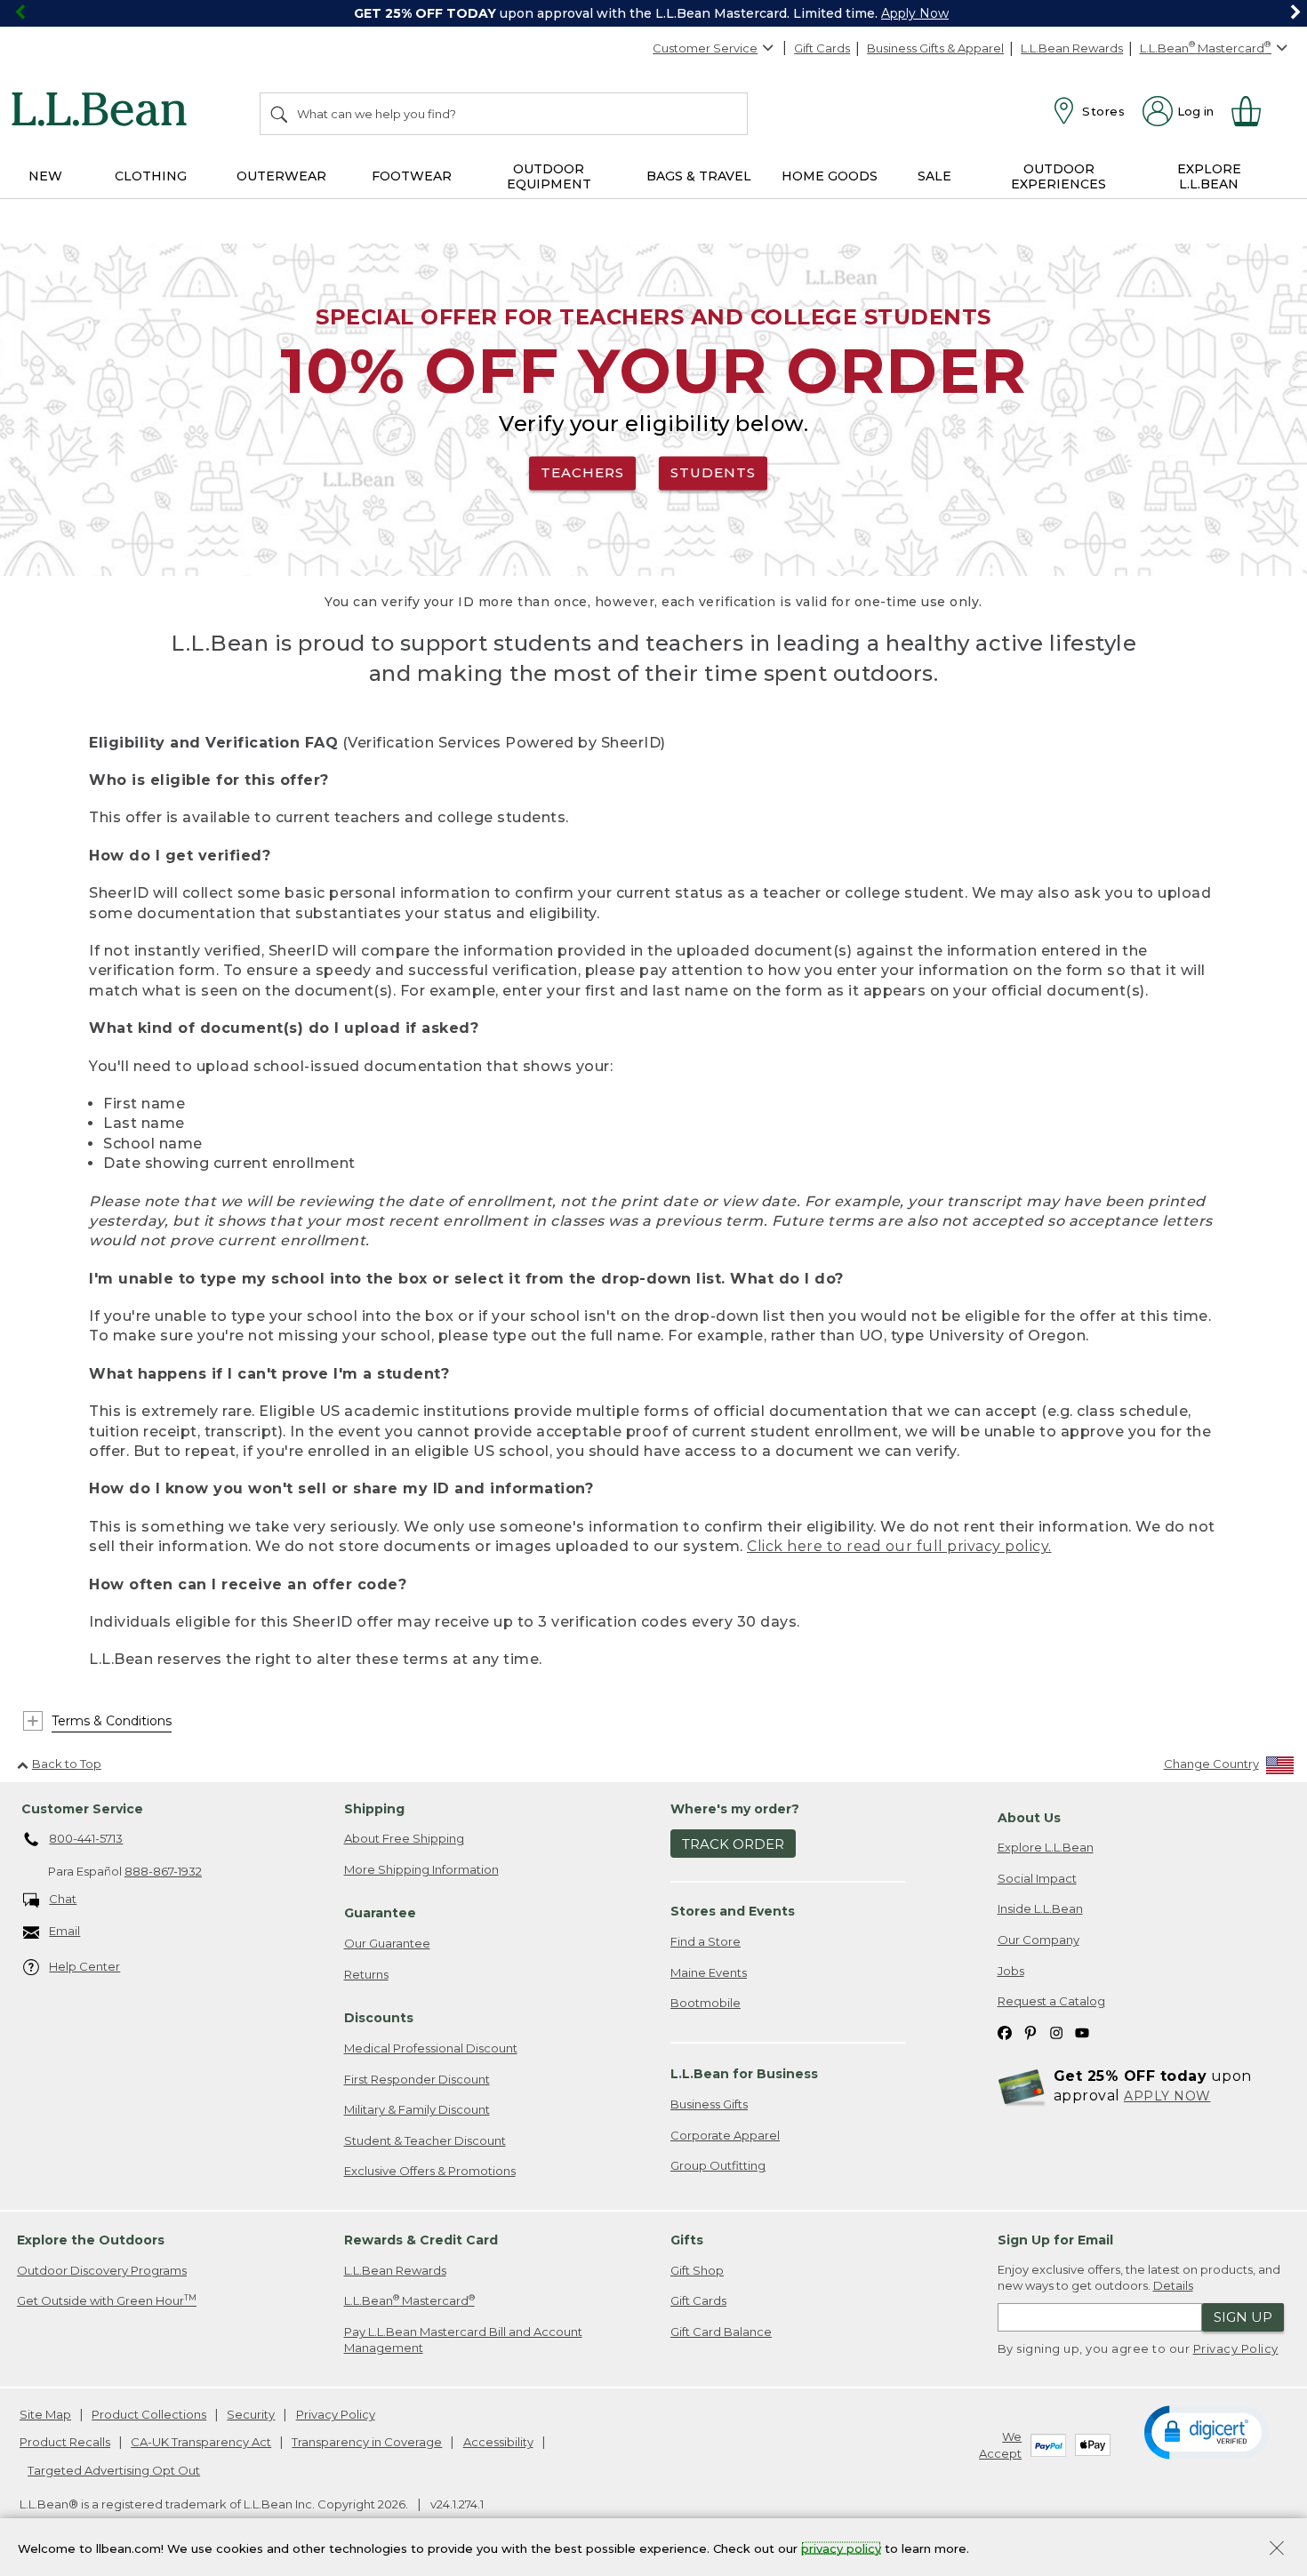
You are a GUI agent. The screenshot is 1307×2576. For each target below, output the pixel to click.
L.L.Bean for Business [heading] (744, 2074)
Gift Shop (697, 2270)
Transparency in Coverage (367, 2442)
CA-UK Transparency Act (201, 2442)
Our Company (1038, 1940)
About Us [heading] (1029, 1818)
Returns (366, 1974)
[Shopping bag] (1254, 111)
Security (251, 2414)
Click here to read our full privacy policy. (899, 1546)
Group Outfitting (718, 2165)
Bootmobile (706, 2003)
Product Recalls (65, 2442)
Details (1173, 2285)
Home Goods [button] (830, 176)
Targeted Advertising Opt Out (114, 2470)
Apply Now (915, 13)
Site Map (45, 2414)
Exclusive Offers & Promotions (430, 2171)
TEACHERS (582, 473)
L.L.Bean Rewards (1072, 48)
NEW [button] (45, 176)
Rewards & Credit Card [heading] (421, 2240)
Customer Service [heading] (82, 1809)
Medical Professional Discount (431, 2048)
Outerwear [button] (281, 176)
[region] (653, 13)
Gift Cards (822, 48)
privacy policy (841, 2548)
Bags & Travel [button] (699, 176)
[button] (1207, 2431)
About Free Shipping (404, 1838)
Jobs (1011, 1971)
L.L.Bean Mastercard (409, 2300)
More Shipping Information (421, 1869)
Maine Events (709, 1972)
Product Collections (149, 2414)
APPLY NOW (1167, 2096)
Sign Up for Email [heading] (1055, 2240)
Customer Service (705, 48)
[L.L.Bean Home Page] (104, 112)
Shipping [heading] (374, 1809)
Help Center (84, 1966)
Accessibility (498, 2442)
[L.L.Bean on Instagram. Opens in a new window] (1056, 2032)
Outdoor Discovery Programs (102, 2270)
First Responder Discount (417, 2079)
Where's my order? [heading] (735, 1809)
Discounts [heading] (379, 2018)
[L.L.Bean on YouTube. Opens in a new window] (1082, 2032)
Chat (63, 1899)
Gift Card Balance (721, 2332)
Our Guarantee (387, 1943)
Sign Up (1243, 2317)
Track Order (733, 1844)
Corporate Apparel (725, 2135)
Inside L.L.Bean (1040, 1908)
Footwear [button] (412, 176)
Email (64, 1931)
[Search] (280, 114)
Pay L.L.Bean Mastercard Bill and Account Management (463, 2340)
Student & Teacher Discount (425, 2140)
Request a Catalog (1051, 2001)
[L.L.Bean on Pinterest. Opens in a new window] (1030, 2032)
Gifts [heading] (687, 2240)
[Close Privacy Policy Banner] (1277, 2550)
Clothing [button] (151, 176)
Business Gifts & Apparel (935, 48)
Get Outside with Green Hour (107, 2300)
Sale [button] (934, 176)
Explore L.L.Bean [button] (1209, 176)
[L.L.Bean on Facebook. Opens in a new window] (1005, 2032)
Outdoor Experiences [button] (1058, 176)
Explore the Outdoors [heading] (91, 2240)
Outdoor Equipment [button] (549, 176)
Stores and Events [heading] (733, 1911)
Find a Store (706, 1941)
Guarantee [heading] (380, 1913)
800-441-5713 (86, 1838)
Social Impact (1037, 1878)
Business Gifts (709, 2104)
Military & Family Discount (417, 2109)
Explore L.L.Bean (1046, 1847)
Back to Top (67, 1764)
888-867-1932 (163, 1871)
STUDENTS (713, 473)
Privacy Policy (1236, 2348)
